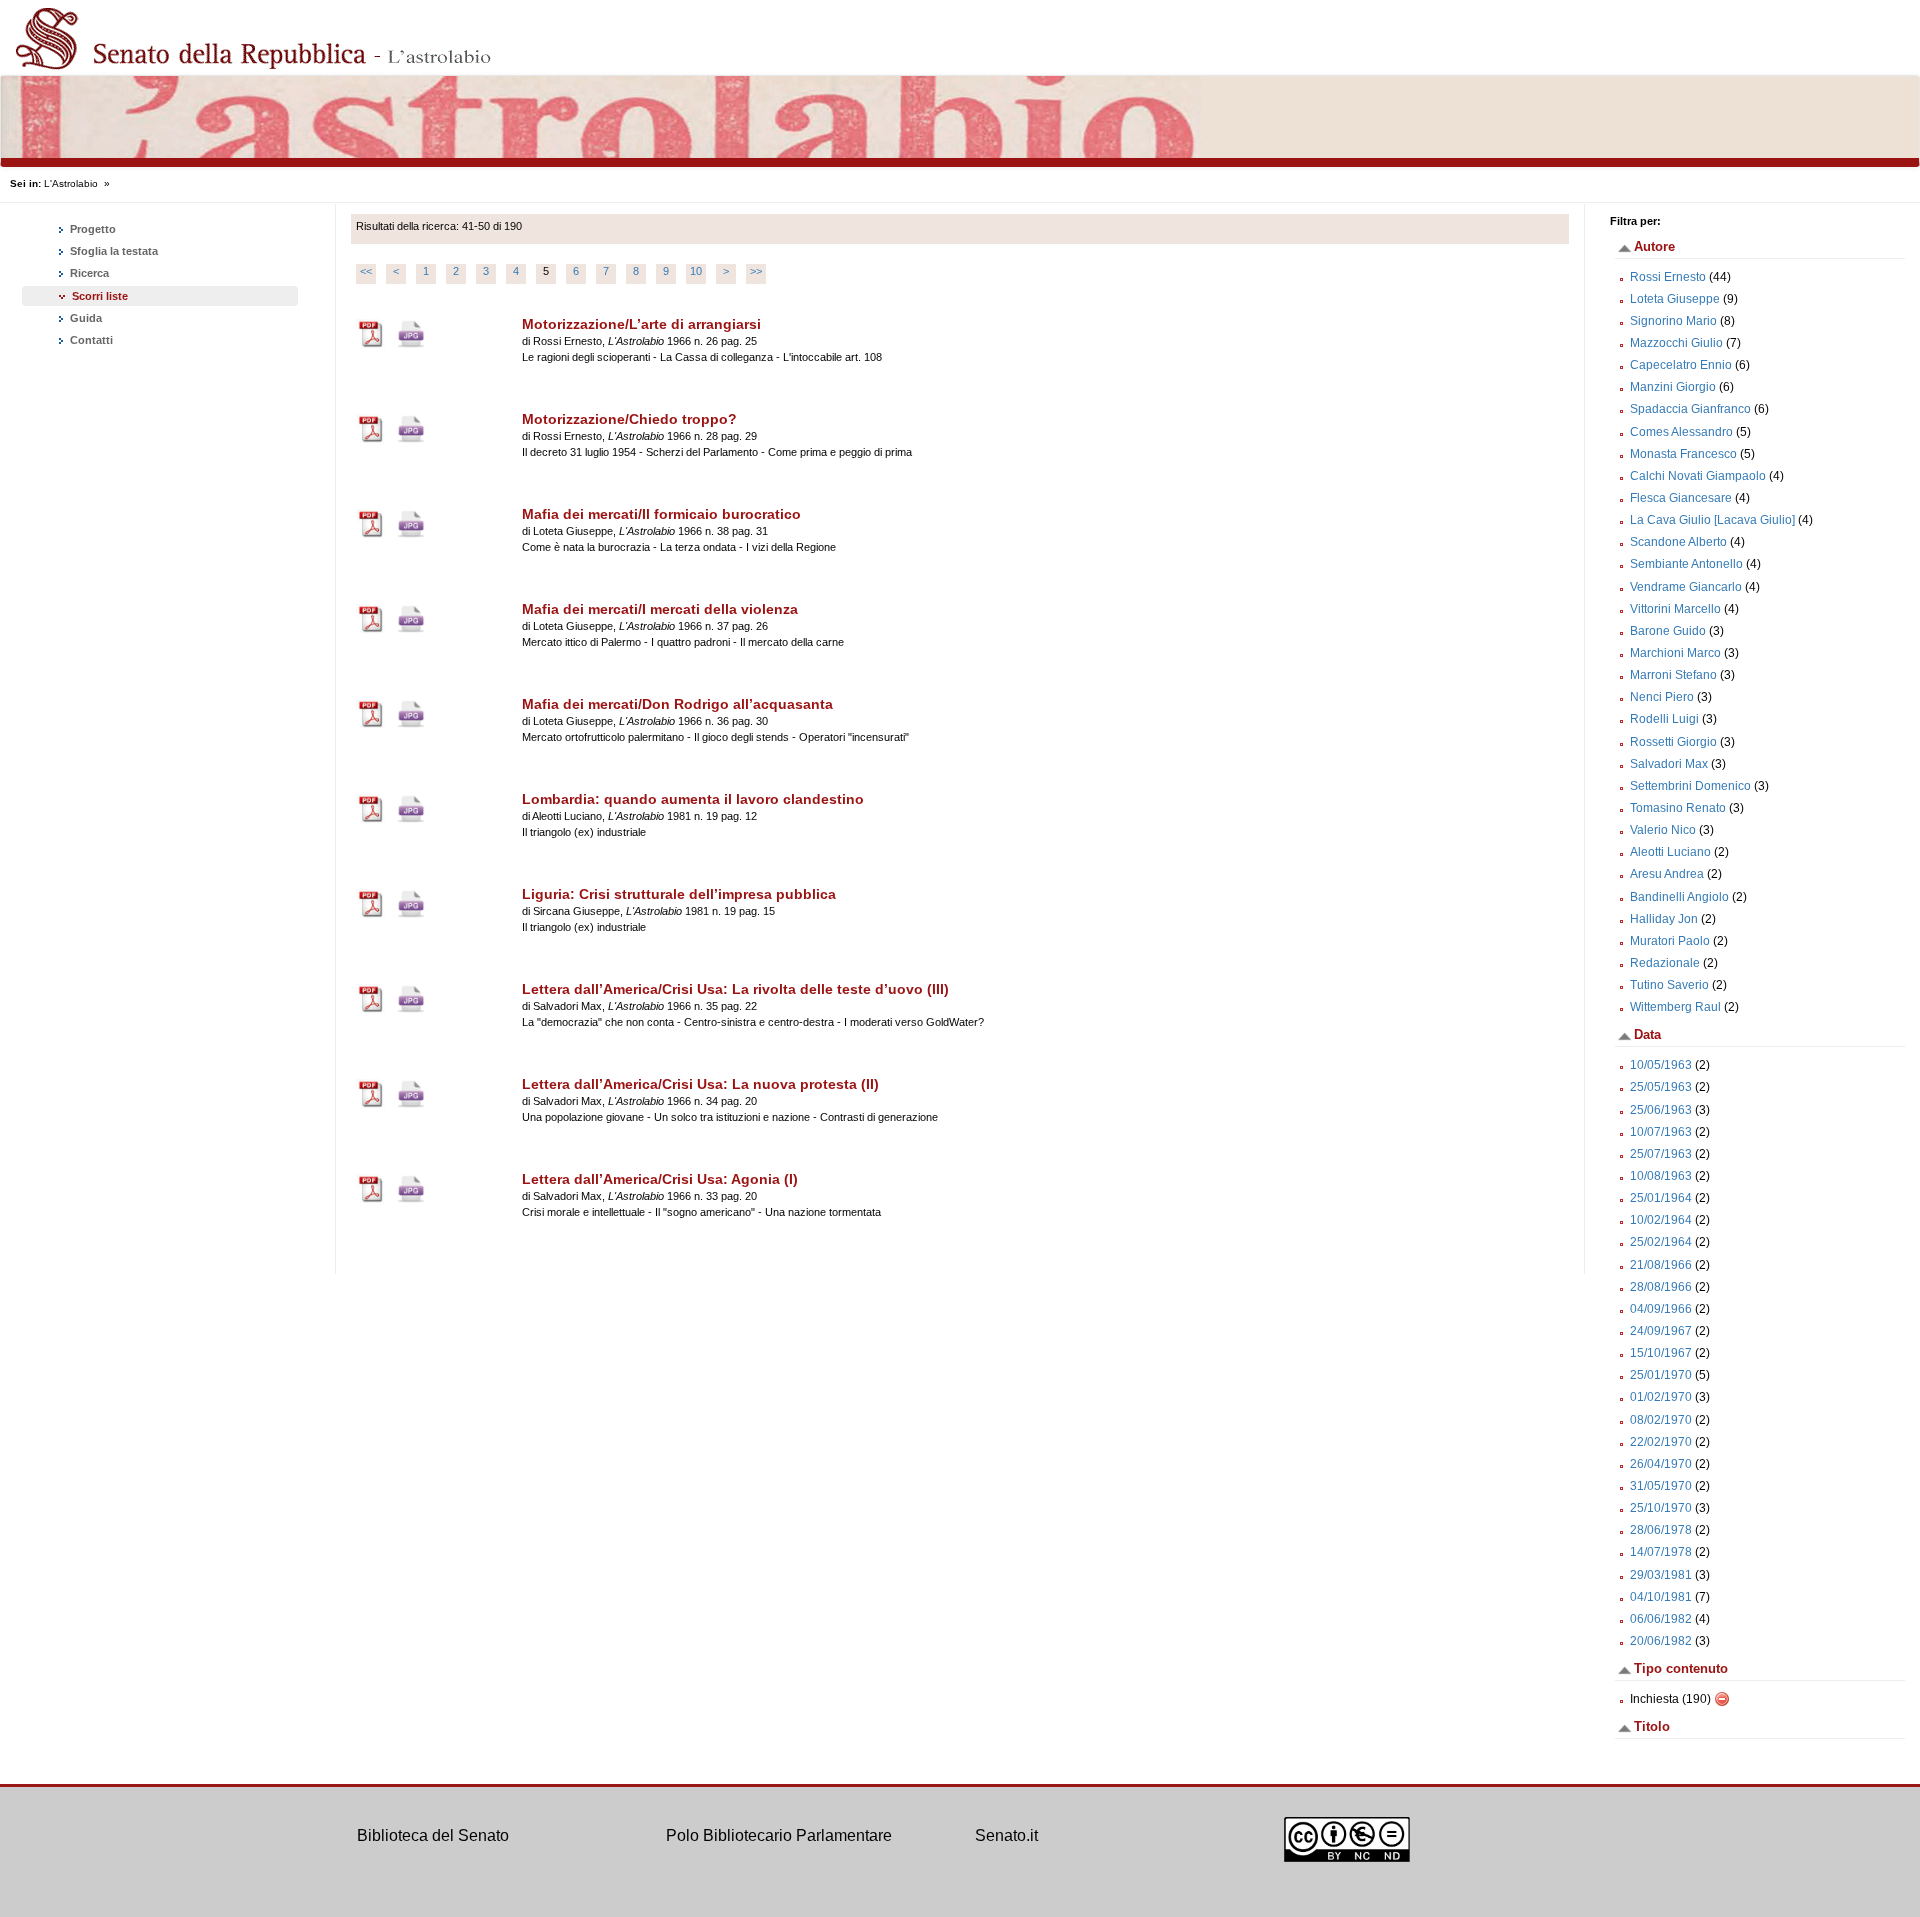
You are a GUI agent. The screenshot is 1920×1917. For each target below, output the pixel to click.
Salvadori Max (1669, 764)
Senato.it (1006, 1835)
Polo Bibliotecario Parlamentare (779, 1835)
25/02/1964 (1661, 1242)
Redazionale (1665, 963)
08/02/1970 (1661, 1420)
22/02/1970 (1661, 1442)
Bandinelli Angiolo (1679, 897)
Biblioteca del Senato (433, 1835)
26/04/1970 (1661, 1464)
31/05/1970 (1661, 1486)
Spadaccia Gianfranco (1690, 409)
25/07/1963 (1661, 1154)
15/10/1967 (1661, 1353)
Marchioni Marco (1675, 653)
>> (756, 271)
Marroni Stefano (1673, 675)
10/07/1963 (1661, 1132)
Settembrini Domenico (1690, 786)
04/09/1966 (1661, 1309)
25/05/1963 (1661, 1087)
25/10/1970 (1661, 1508)
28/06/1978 (1661, 1530)
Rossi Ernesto (1668, 277)
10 (696, 271)
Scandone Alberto (1678, 542)
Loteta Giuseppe (1675, 299)
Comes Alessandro (1681, 432)
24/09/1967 (1661, 1331)
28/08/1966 (1661, 1287)
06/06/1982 (1661, 1619)
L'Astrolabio (71, 183)
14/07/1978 (1661, 1552)
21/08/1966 (1661, 1265)
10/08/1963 (1661, 1176)
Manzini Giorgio (1673, 387)
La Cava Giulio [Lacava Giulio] (1712, 520)
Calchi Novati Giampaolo (1698, 476)
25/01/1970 (1661, 1375)
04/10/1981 (1661, 1597)
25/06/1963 (1661, 1110)
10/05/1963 (1661, 1065)
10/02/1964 (1661, 1220)
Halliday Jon (1664, 919)
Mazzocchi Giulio (1676, 343)
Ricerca (88, 273)
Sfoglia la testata (112, 251)
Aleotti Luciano (1670, 852)
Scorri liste (100, 296)
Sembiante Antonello (1686, 564)
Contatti (90, 340)
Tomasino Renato (1678, 808)
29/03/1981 (1661, 1575)
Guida (84, 318)
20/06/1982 (1661, 1641)
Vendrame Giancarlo (1686, 587)
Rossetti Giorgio (1673, 742)
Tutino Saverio (1669, 985)
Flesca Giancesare (1681, 498)
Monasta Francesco (1683, 454)
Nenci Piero (1662, 697)
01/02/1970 (1661, 1397)
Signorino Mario (1673, 321)
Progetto (91, 229)
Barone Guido (1668, 631)
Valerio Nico (1663, 830)
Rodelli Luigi (1664, 719)
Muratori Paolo (1670, 941)
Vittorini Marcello (1675, 609)
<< (366, 271)
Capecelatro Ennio (1681, 365)
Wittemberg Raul (1675, 1007)
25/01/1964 (1661, 1198)
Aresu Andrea (1667, 874)
